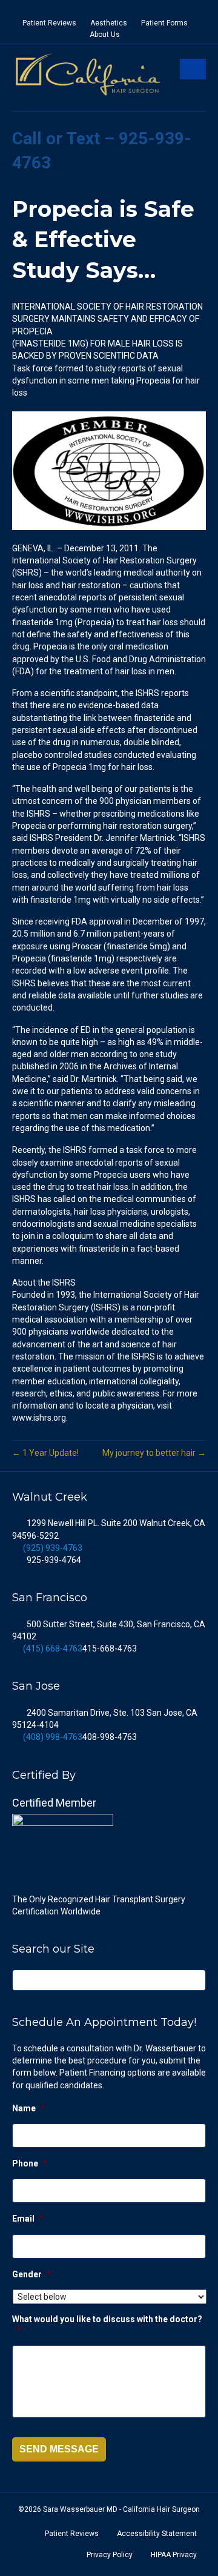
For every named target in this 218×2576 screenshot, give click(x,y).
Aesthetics (109, 23)
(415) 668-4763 (53, 1648)
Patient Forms (164, 23)
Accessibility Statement (157, 2534)
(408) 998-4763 (53, 1737)
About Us (105, 35)
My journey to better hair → (154, 1453)
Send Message (59, 2449)
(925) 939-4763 (53, 1548)
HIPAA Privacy (174, 2555)
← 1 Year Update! (45, 1453)
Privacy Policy (110, 2555)
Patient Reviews (49, 23)
